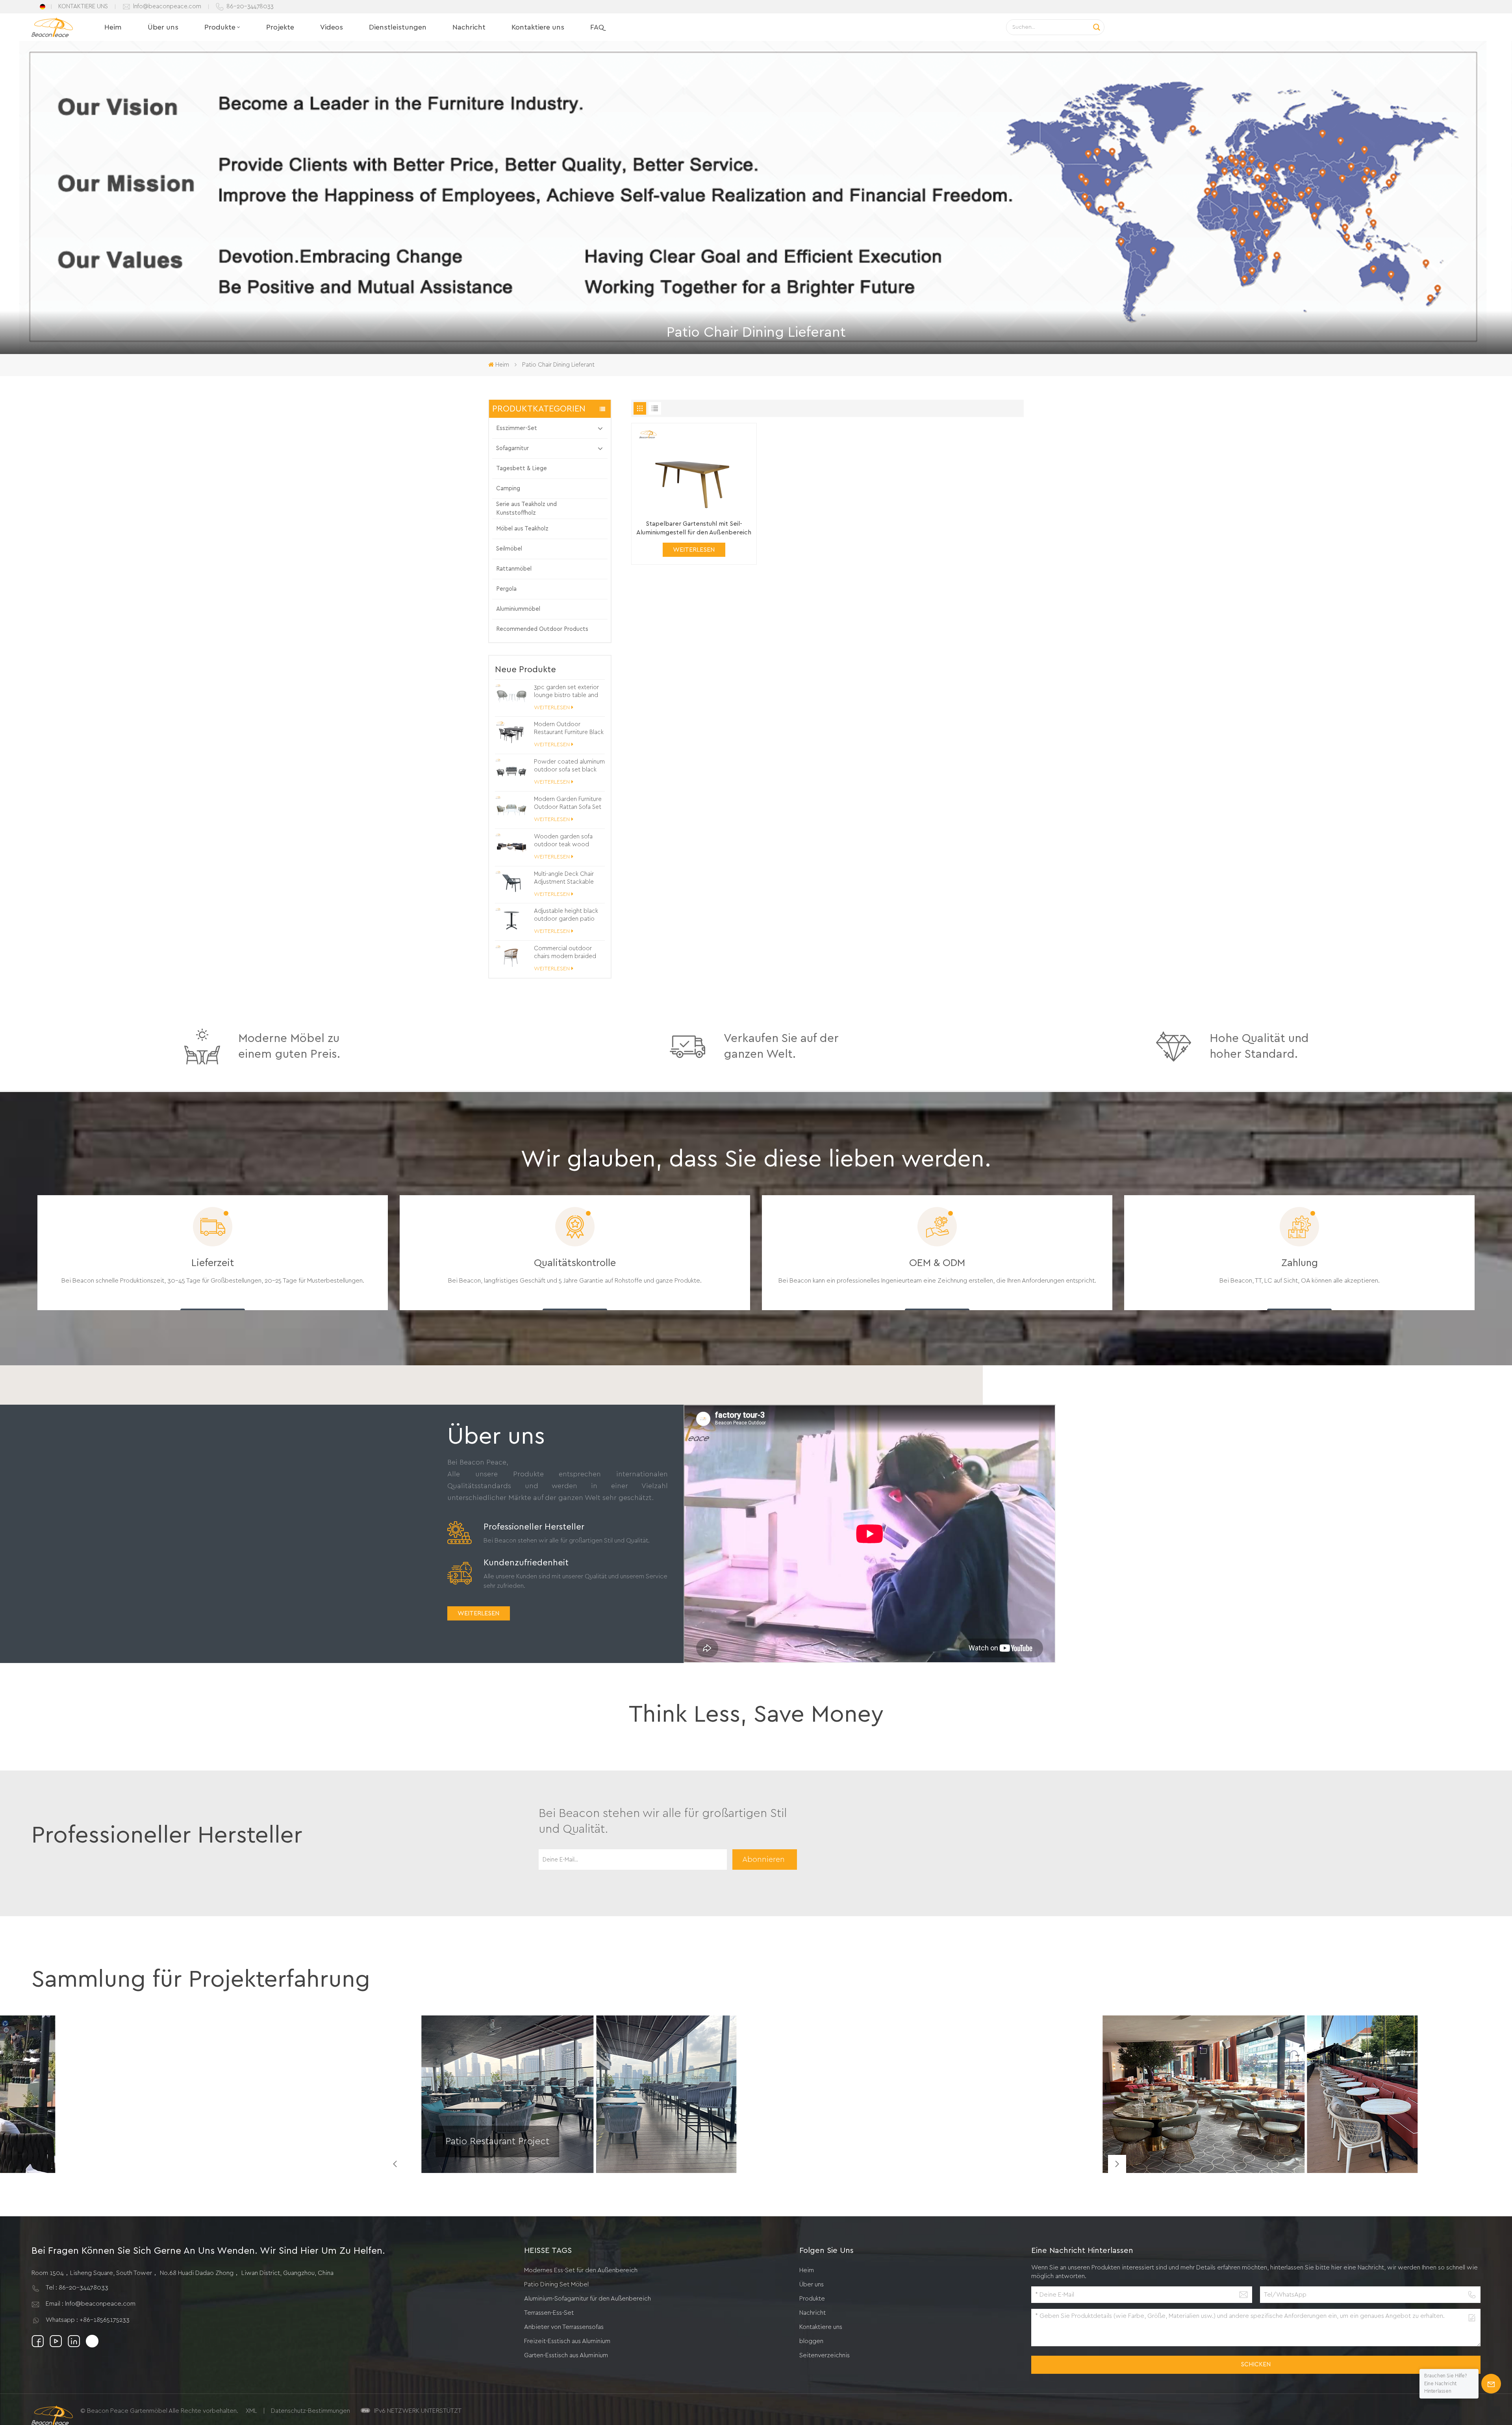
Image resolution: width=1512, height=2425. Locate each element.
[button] (1117, 2164)
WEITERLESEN (552, 708)
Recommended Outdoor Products (542, 629)
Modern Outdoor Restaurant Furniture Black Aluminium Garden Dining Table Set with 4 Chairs (569, 729)
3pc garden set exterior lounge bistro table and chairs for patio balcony (566, 692)
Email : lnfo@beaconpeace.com (91, 2304)
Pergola (506, 589)
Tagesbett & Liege (522, 468)
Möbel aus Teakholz (522, 529)
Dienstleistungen (398, 27)
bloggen (811, 2341)
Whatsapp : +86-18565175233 (88, 2320)
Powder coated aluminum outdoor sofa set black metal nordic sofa (569, 766)
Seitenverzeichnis (825, 2355)
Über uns (163, 27)
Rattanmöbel (514, 569)
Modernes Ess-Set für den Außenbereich (581, 2270)
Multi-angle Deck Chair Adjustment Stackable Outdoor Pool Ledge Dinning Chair (564, 879)
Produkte (220, 27)
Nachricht (469, 27)
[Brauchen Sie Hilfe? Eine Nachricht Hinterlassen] (1491, 2384)
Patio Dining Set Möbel (556, 2284)
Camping (508, 489)
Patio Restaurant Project (497, 2141)
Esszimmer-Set (517, 428)
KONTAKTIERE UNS (83, 6)
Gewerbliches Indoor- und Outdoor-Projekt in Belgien (1183, 2151)
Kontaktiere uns (538, 27)
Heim (113, 27)
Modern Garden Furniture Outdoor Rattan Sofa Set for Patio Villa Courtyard (568, 804)
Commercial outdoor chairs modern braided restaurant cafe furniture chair (566, 953)
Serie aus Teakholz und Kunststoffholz (526, 509)
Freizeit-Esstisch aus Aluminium (567, 2341)
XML (251, 2411)
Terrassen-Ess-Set (549, 2313)
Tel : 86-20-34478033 (77, 2288)
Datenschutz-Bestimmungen (310, 2411)
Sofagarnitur (512, 448)
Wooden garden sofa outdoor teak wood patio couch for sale (563, 841)
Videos (332, 27)
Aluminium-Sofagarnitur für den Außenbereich (587, 2299)
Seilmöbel (509, 549)
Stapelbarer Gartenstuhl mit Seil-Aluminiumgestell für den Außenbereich (694, 528)
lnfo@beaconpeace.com (167, 6)
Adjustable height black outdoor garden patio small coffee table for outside (566, 916)
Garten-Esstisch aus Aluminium (566, 2355)
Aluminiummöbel (518, 609)
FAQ (597, 27)
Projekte (280, 27)
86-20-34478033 (250, 6)
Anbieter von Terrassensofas (564, 2327)
